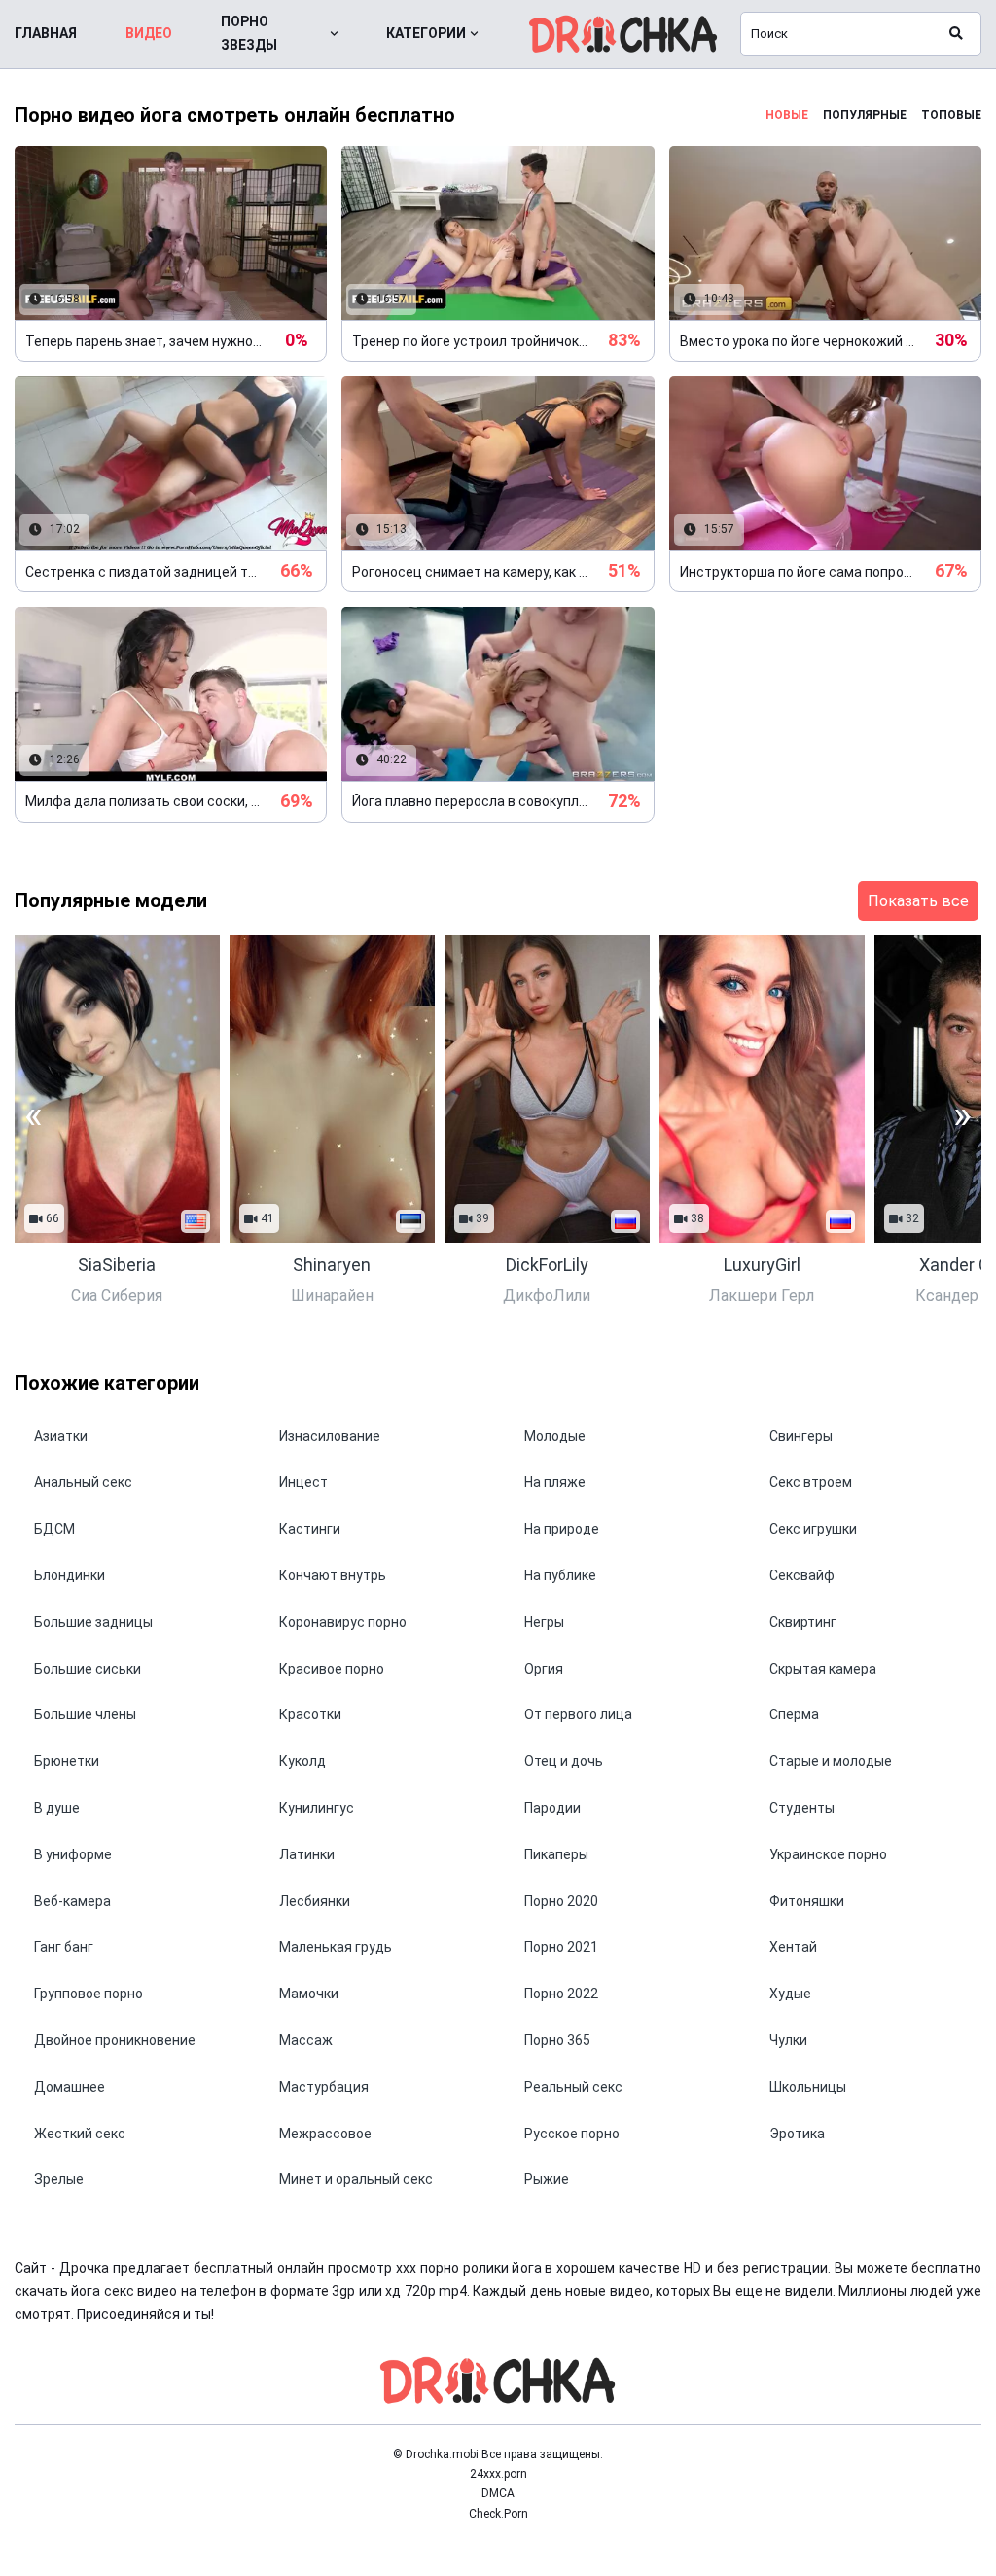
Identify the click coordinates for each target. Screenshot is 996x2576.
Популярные (865, 115)
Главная (46, 33)
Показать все (918, 901)
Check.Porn (498, 2514)
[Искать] (956, 34)
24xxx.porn (498, 2474)
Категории (426, 33)
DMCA (498, 2493)
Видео (149, 33)
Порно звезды (249, 33)
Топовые (951, 115)
